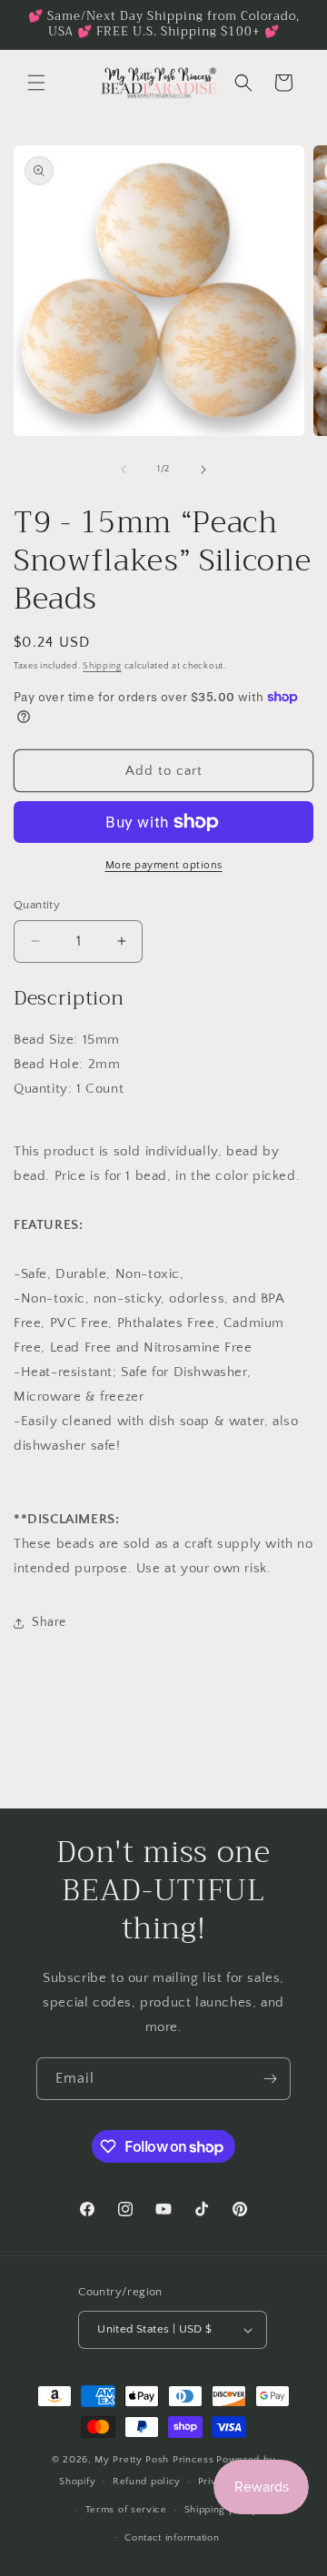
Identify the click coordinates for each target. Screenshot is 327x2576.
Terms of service (126, 2510)
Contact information (172, 2538)
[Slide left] (124, 470)
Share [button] (49, 1622)
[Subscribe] (270, 2079)
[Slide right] (203, 470)
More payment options (164, 865)
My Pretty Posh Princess (154, 2460)
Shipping (102, 666)
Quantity (37, 905)
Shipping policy (222, 2510)
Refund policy (147, 2482)
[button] (36, 83)
